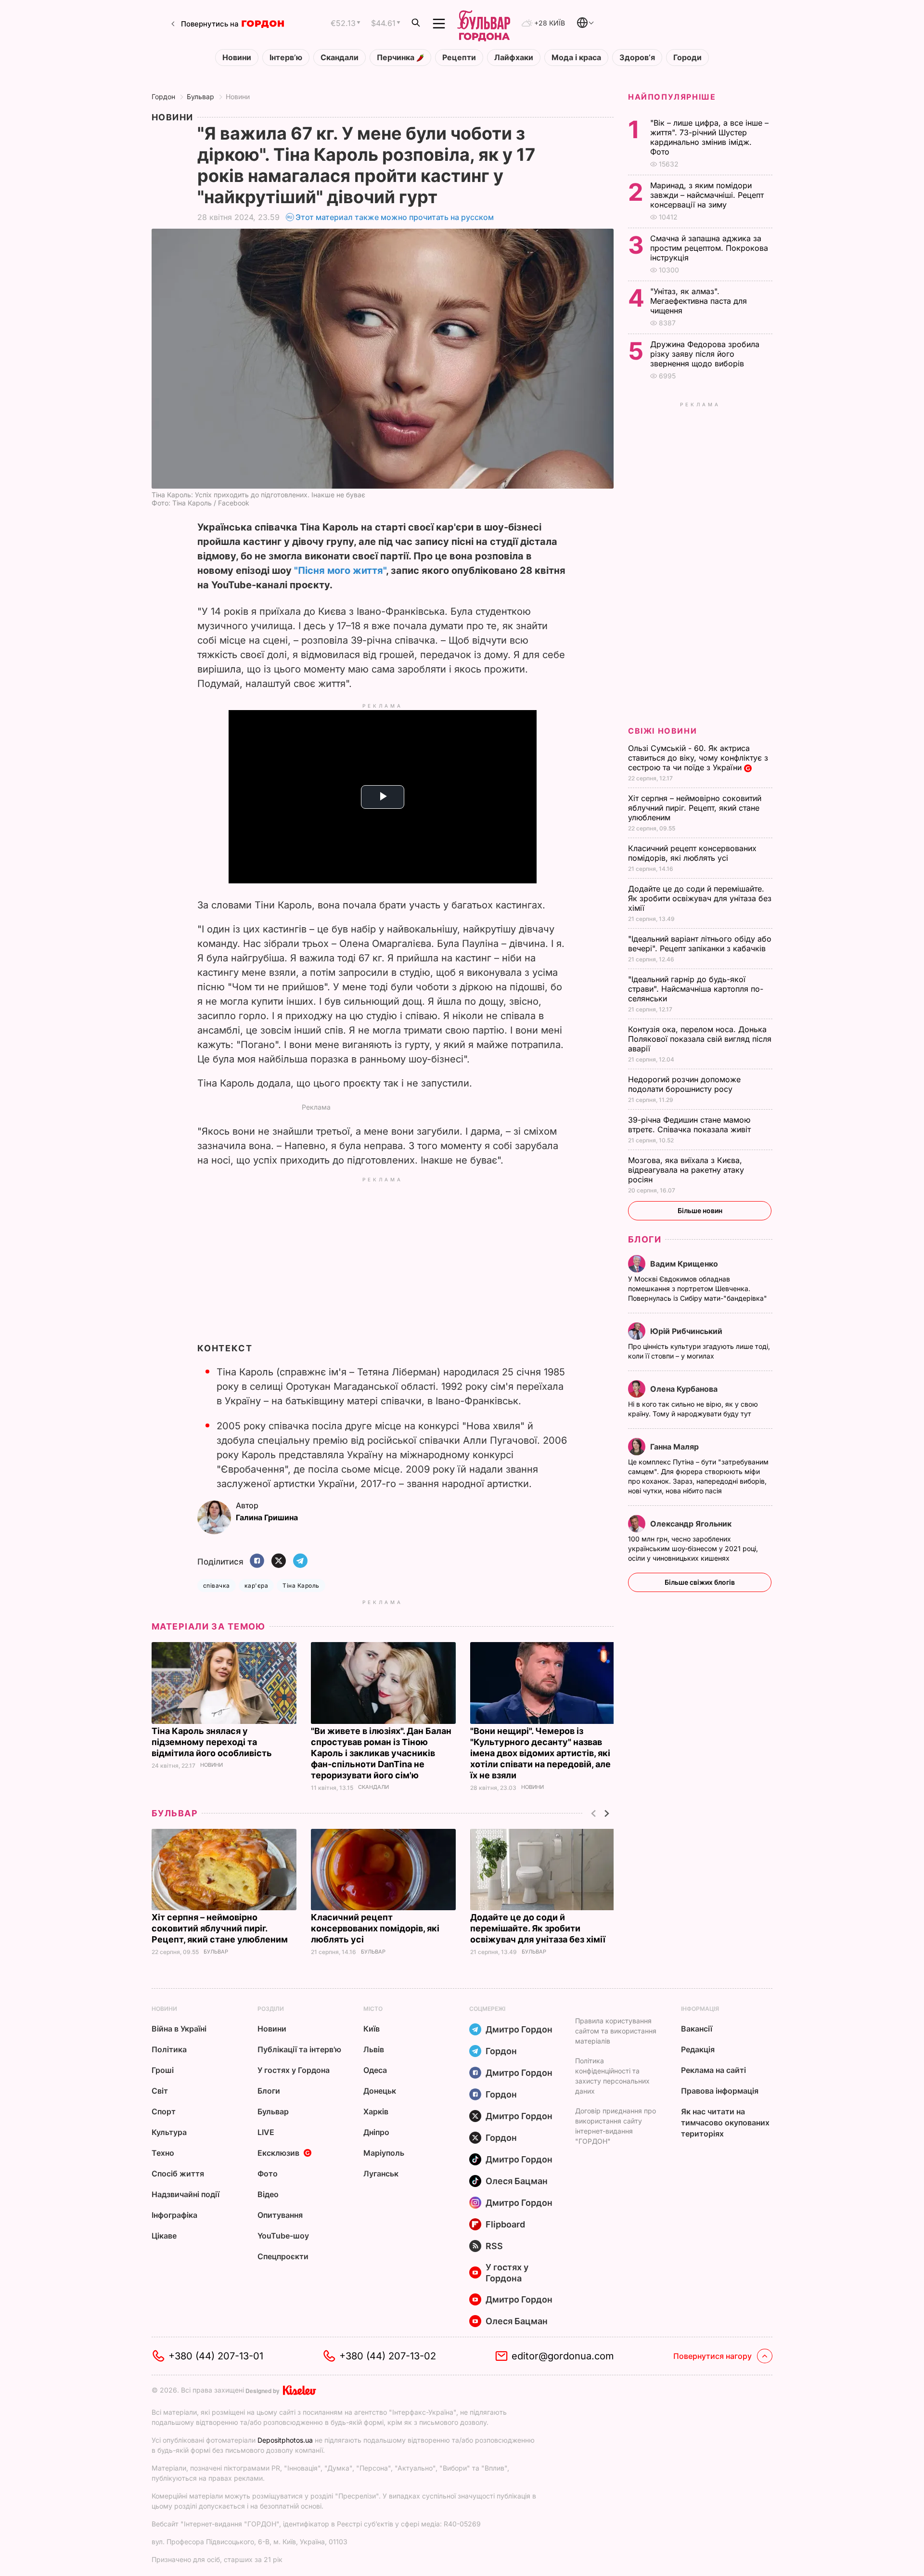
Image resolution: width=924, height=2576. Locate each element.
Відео (268, 2194)
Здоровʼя (637, 58)
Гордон (163, 97)
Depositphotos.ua (285, 2440)
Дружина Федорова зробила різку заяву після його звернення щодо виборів (705, 354)
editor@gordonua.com (563, 2356)
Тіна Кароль (301, 1586)
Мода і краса (576, 58)
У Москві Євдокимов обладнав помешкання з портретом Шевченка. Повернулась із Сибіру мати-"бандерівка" (699, 1288)
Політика (169, 2049)
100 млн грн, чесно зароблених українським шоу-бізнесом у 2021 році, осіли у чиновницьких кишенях (693, 1548)
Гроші (163, 2070)
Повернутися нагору (712, 2356)
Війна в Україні (179, 2029)
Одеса (375, 2070)
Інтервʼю (286, 58)
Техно (163, 2153)
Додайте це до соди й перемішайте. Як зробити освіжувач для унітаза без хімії (539, 1928)
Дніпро (376, 2132)
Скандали (340, 58)
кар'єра (256, 1586)
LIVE (266, 2132)
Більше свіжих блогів (700, 1582)
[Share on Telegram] (300, 1561)
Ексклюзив (278, 2153)
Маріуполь (384, 2153)
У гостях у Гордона (294, 2070)
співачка (217, 1586)
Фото (268, 2174)
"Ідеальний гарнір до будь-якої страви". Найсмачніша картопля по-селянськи (696, 989)
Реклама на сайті (713, 2070)
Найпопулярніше (672, 97)
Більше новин (700, 1210)
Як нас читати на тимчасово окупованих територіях (725, 2123)
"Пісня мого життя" (340, 570)
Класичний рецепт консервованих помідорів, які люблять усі (375, 1928)
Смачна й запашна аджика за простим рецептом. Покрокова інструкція (709, 248)
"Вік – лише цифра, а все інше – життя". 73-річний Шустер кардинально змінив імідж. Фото (709, 137)
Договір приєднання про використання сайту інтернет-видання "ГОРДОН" (616, 2126)
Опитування (280, 2215)
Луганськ (381, 2174)
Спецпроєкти (283, 2256)
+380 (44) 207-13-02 (388, 2356)
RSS (494, 2246)
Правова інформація (720, 2091)
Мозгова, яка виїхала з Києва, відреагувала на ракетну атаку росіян (686, 1170)
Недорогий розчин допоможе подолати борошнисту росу (684, 1084)
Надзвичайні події (186, 2194)
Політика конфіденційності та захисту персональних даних (612, 2076)
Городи (687, 58)
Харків (376, 2111)
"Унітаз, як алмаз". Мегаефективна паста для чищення (699, 301)
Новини (237, 58)
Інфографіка (174, 2215)
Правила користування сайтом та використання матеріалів (616, 2031)
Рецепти (459, 58)
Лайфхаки (514, 58)
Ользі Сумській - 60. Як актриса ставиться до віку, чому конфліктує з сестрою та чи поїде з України (698, 758)
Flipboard (505, 2224)
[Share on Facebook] (257, 1561)
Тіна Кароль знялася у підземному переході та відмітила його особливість (213, 1742)
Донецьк (380, 2091)
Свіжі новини (662, 731)
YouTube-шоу (283, 2236)
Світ (160, 2091)
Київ (372, 2029)
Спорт (164, 2111)
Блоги (645, 1239)
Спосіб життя (178, 2174)
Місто (373, 2009)
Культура (169, 2132)
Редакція (698, 2049)
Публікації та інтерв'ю (299, 2049)
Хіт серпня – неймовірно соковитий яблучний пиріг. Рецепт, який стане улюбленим (221, 1928)
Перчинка (397, 58)
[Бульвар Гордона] (484, 24)
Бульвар (200, 97)
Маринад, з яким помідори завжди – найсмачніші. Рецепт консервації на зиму (707, 195)
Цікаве (164, 2236)
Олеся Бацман (517, 2181)
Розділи (271, 2009)
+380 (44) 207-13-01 (216, 2356)
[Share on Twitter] (279, 1561)
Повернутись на (210, 24)
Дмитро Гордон (519, 2029)
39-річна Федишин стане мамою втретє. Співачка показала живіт (691, 1125)
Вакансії (697, 2029)
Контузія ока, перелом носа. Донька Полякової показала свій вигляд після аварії (700, 1039)
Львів (374, 2049)
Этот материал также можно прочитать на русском (395, 217)
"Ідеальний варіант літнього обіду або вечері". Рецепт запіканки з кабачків (700, 944)
